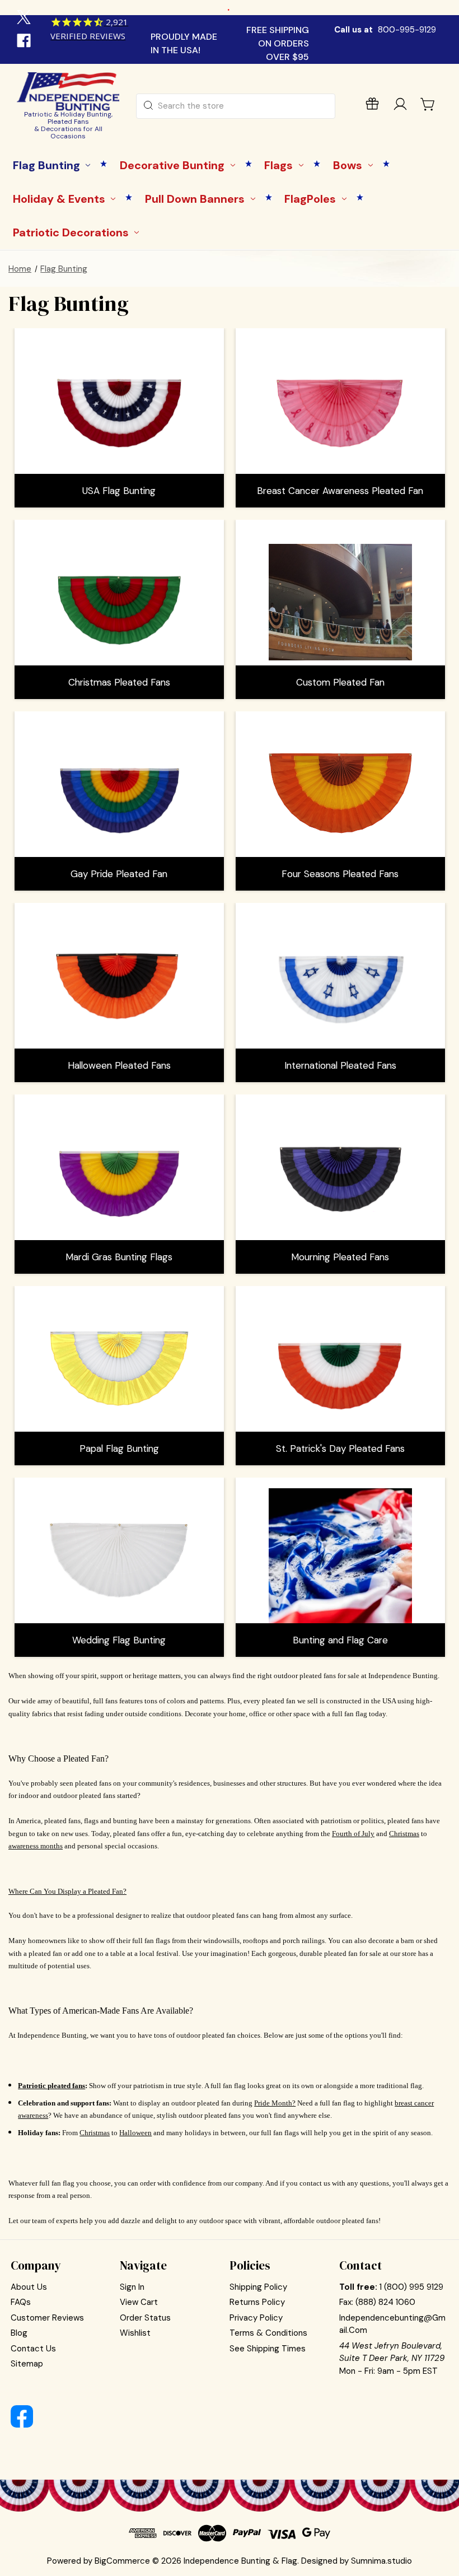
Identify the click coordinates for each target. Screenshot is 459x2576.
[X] (25, 18)
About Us (29, 2287)
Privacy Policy (256, 2318)
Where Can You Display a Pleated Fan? (67, 1891)
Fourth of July (353, 1834)
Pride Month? (275, 2103)
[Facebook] (25, 42)
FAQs (21, 2302)
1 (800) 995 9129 (411, 2287)
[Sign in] (400, 106)
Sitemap (27, 2364)
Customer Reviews (47, 2318)
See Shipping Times (268, 2349)
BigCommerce (122, 2561)
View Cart (139, 2302)
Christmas (404, 1834)
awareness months (36, 1846)
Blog (19, 2333)
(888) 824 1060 (385, 2302)
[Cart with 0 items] (428, 104)
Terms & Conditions (268, 2333)
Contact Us (33, 2349)
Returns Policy (257, 2302)
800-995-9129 (407, 30)
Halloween (135, 2133)
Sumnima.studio (381, 2561)
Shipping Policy (258, 2287)
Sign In (132, 2287)
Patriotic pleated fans (51, 2086)
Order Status (145, 2318)
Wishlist (135, 2333)
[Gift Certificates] (372, 106)
